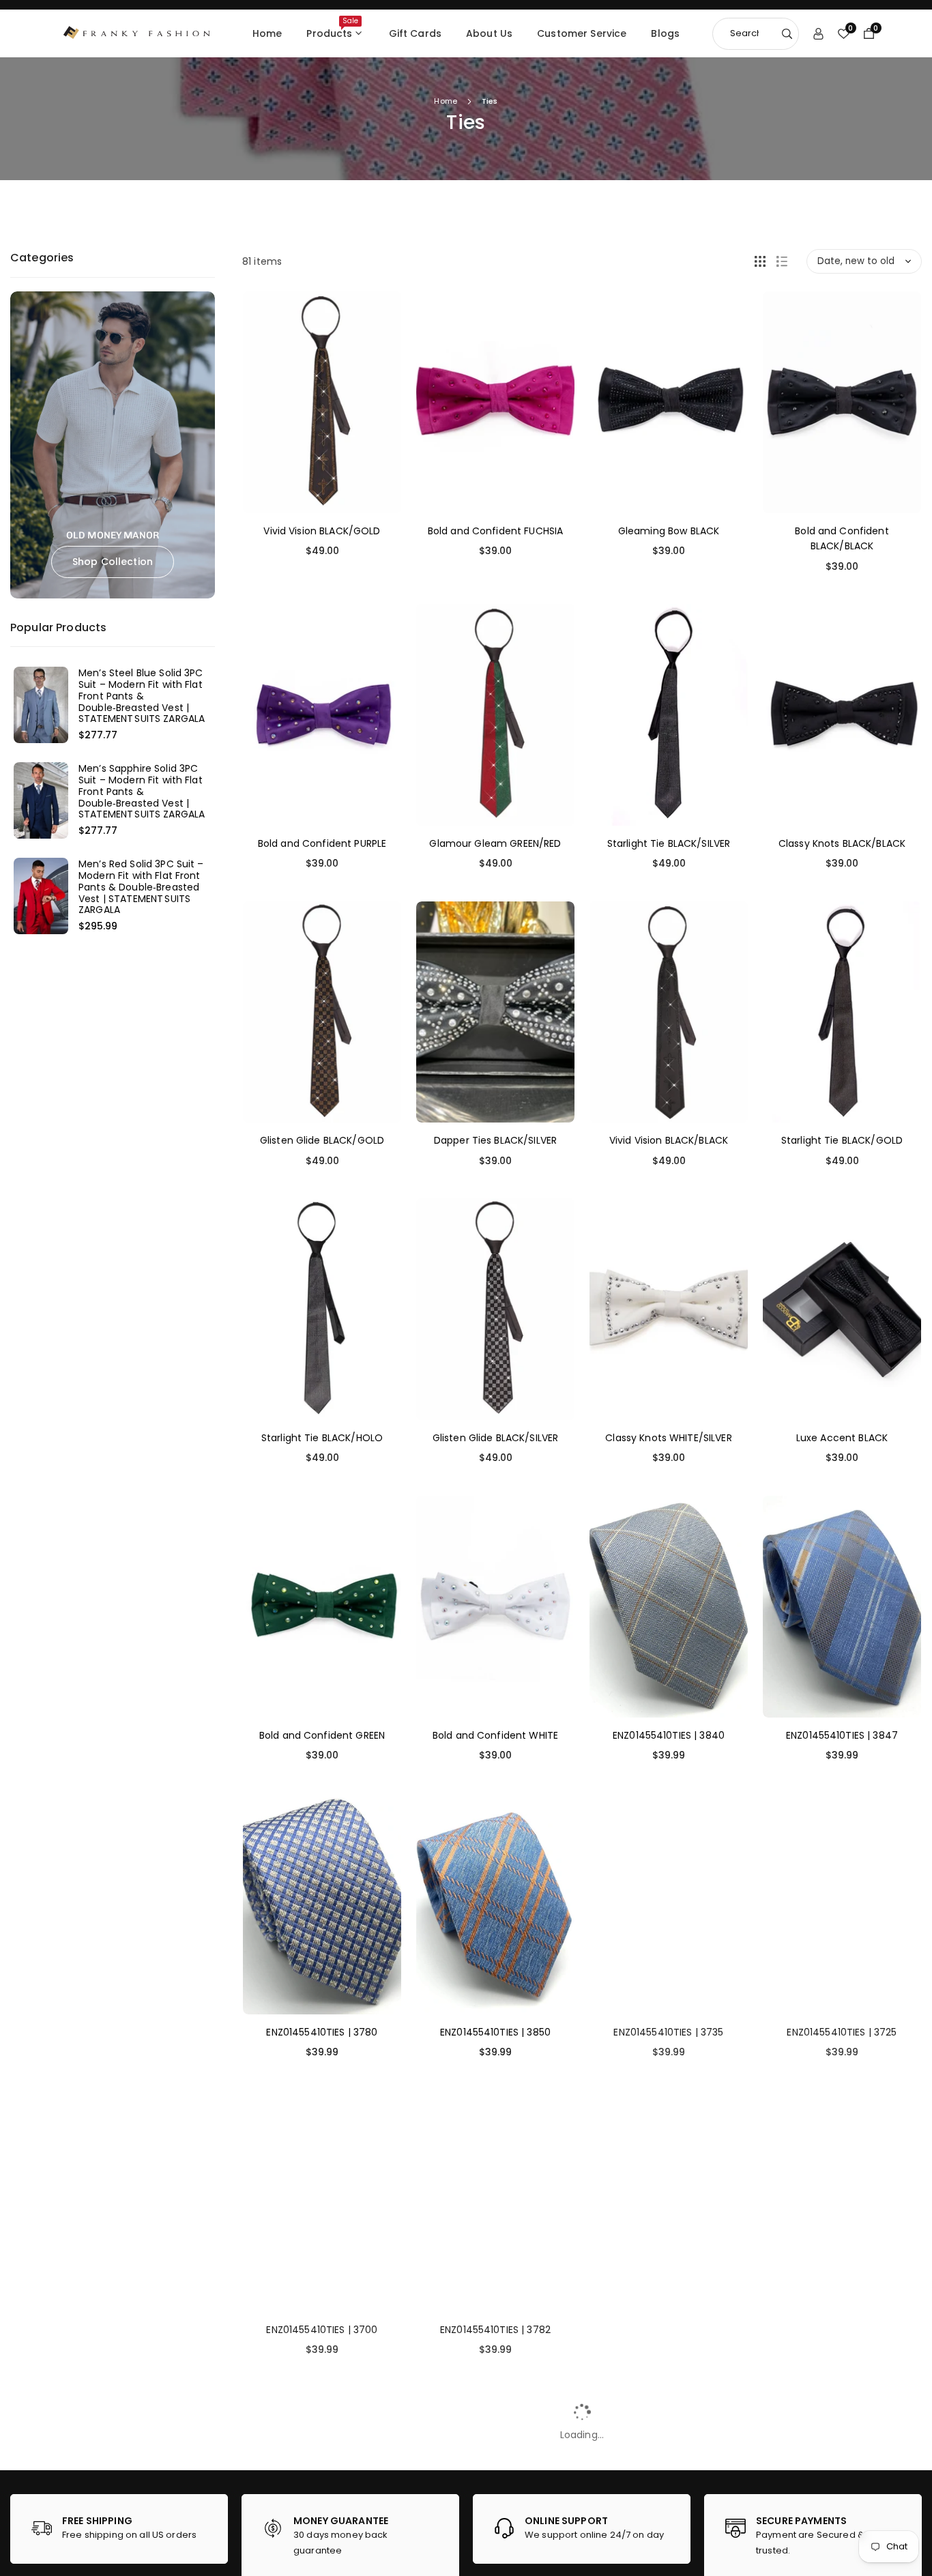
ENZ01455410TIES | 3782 (495, 2330)
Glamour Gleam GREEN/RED (495, 843)
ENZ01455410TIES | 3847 (842, 1735)
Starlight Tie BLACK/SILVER (669, 843)
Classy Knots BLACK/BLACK (842, 843)
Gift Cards (415, 33)
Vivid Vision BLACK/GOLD (322, 531)
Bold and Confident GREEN (322, 1735)
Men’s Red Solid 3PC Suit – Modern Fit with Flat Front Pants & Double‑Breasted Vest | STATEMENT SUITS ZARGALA (141, 887)
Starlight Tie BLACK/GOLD (842, 1140)
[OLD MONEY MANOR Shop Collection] (113, 444)
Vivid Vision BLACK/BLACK (669, 1140)
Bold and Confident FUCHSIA (496, 531)
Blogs (665, 33)
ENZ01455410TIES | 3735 (668, 2032)
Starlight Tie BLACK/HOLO (322, 1438)
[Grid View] (760, 261)
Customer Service (582, 33)
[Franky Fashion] (137, 32)
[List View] (782, 261)
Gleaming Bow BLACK (669, 531)
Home (267, 33)
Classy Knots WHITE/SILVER (669, 1438)
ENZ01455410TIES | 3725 (842, 2032)
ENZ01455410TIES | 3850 (495, 2032)
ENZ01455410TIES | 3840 (669, 1735)
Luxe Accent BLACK (842, 1438)
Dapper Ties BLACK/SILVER (495, 1140)
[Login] (818, 33)
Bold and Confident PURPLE (322, 843)
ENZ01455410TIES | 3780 (322, 2032)
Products (332, 28)
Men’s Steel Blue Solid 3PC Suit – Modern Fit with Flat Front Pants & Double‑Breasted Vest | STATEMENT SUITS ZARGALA (142, 696)
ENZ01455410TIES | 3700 (322, 2330)
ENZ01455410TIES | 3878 (842, 2330)
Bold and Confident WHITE (495, 1735)
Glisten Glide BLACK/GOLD (322, 1140)
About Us (489, 33)
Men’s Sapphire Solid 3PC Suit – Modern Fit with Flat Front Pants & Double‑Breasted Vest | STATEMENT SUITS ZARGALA (142, 792)
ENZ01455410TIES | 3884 (669, 2330)
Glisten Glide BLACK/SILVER (496, 1438)
